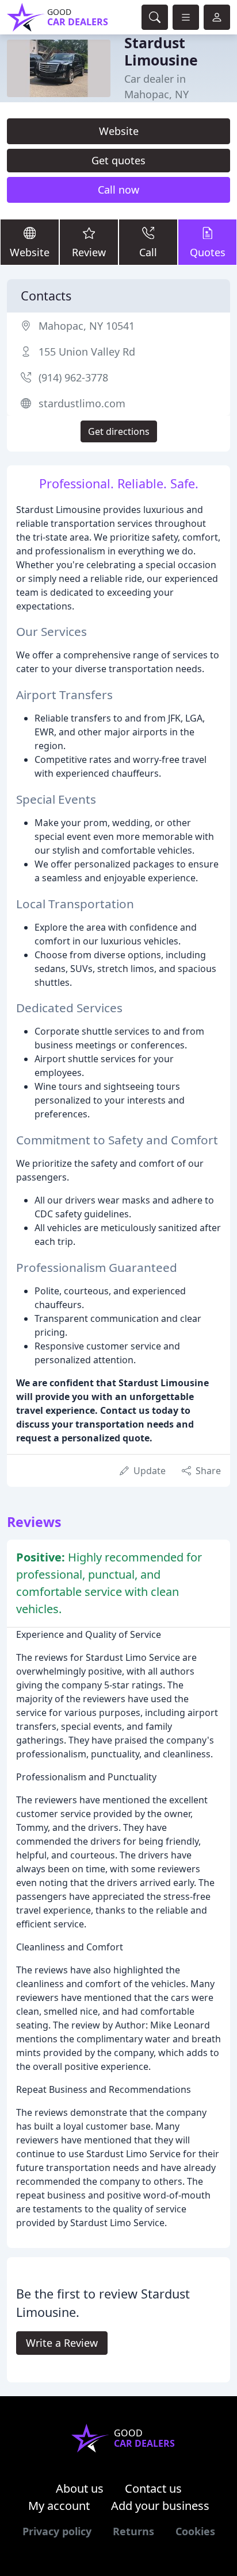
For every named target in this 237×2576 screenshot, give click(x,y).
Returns (133, 2531)
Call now (118, 190)
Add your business (160, 2506)
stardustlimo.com (82, 403)
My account (59, 2506)
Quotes (208, 252)
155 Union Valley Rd (87, 352)
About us (80, 2488)
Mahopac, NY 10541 (87, 326)
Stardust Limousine (161, 51)
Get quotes (118, 160)
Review (89, 252)
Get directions (119, 431)
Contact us (153, 2488)
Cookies (195, 2531)
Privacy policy (57, 2531)
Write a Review (62, 2343)
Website (119, 131)
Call (148, 252)
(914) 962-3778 (73, 377)
